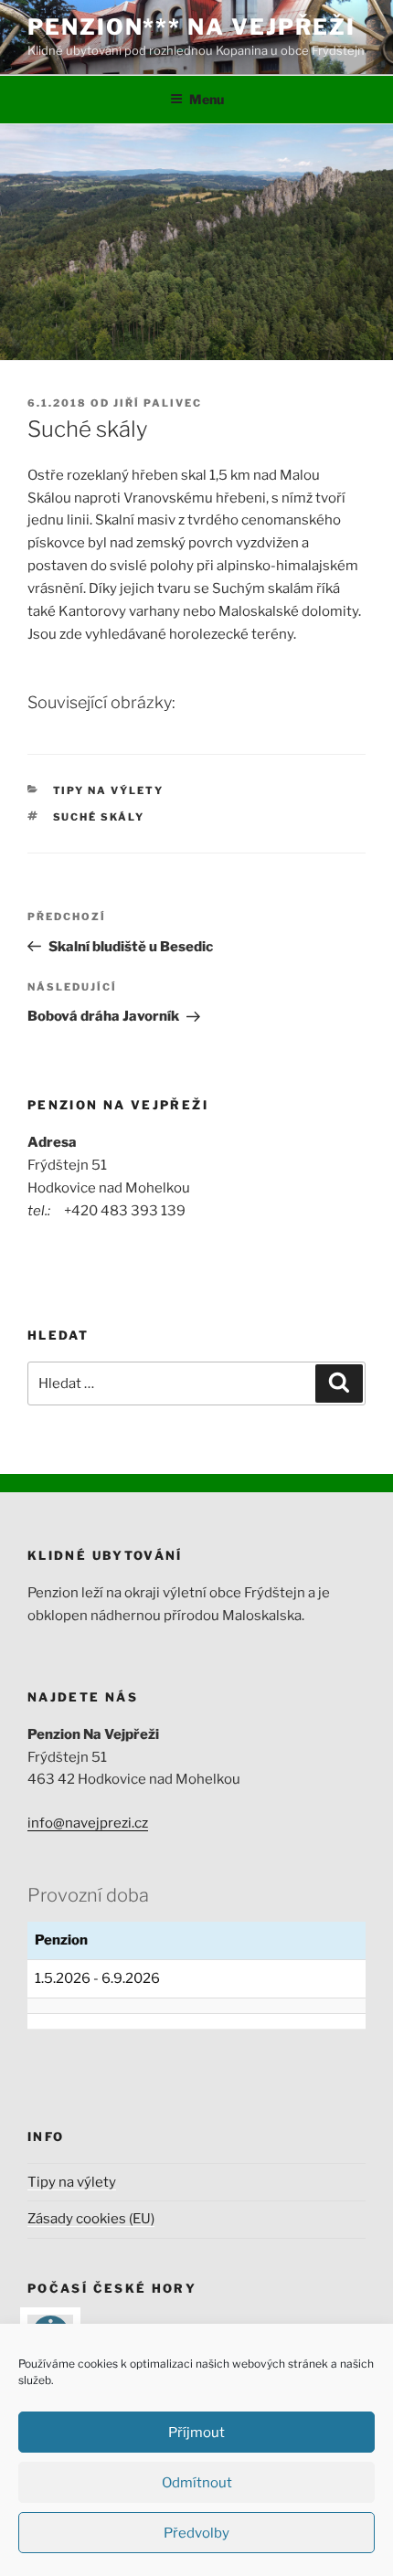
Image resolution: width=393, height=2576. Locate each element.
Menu (207, 99)
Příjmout (196, 2433)
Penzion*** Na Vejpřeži (191, 27)
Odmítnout (197, 2483)
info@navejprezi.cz (88, 1823)
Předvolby (196, 2533)
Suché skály (99, 817)
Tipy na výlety (109, 790)
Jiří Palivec (158, 403)
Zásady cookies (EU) (91, 2219)
